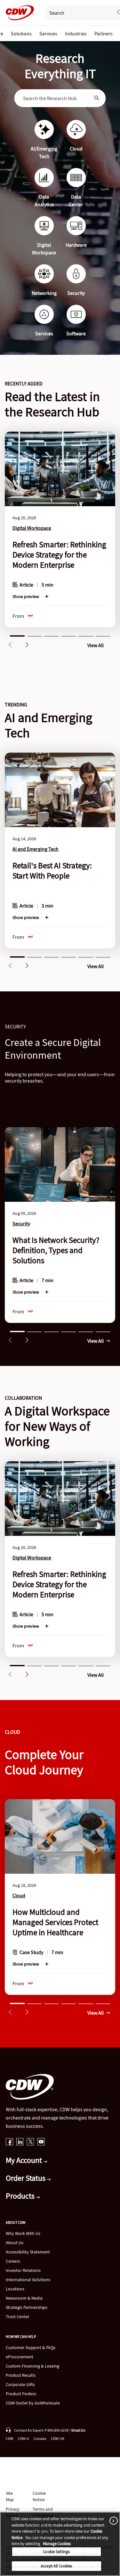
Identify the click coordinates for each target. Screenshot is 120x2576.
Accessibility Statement (28, 2252)
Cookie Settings (56, 2552)
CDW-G (23, 2438)
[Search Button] (97, 98)
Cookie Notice (39, 2496)
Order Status (26, 2178)
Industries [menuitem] (76, 33)
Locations (15, 2289)
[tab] (17, 635)
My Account (25, 2160)
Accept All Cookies (56, 2566)
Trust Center (18, 2317)
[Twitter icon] (31, 2142)
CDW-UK (58, 2438)
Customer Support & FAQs (31, 2347)
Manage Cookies (57, 2544)
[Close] (112, 2520)
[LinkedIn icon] (20, 2142)
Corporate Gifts (20, 2384)
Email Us (78, 2430)
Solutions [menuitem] (21, 33)
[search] (76, 13)
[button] (10, 645)
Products (21, 2196)
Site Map (10, 2496)
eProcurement (20, 2357)
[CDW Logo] (18, 13)
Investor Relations (23, 2270)
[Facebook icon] (9, 2142)
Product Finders (21, 2394)
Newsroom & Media (24, 2298)
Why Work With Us (23, 2233)
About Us (15, 2243)
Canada (40, 2438)
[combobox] (56, 98)
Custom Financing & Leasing (32, 2366)
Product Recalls (21, 2375)
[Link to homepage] (18, 13)
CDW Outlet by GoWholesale (33, 2403)
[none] (21, 33)
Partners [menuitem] (104, 33)
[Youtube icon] (41, 2142)
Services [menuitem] (48, 33)
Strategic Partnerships (27, 2307)
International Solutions (28, 2280)
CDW (9, 2438)
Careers (13, 2261)
